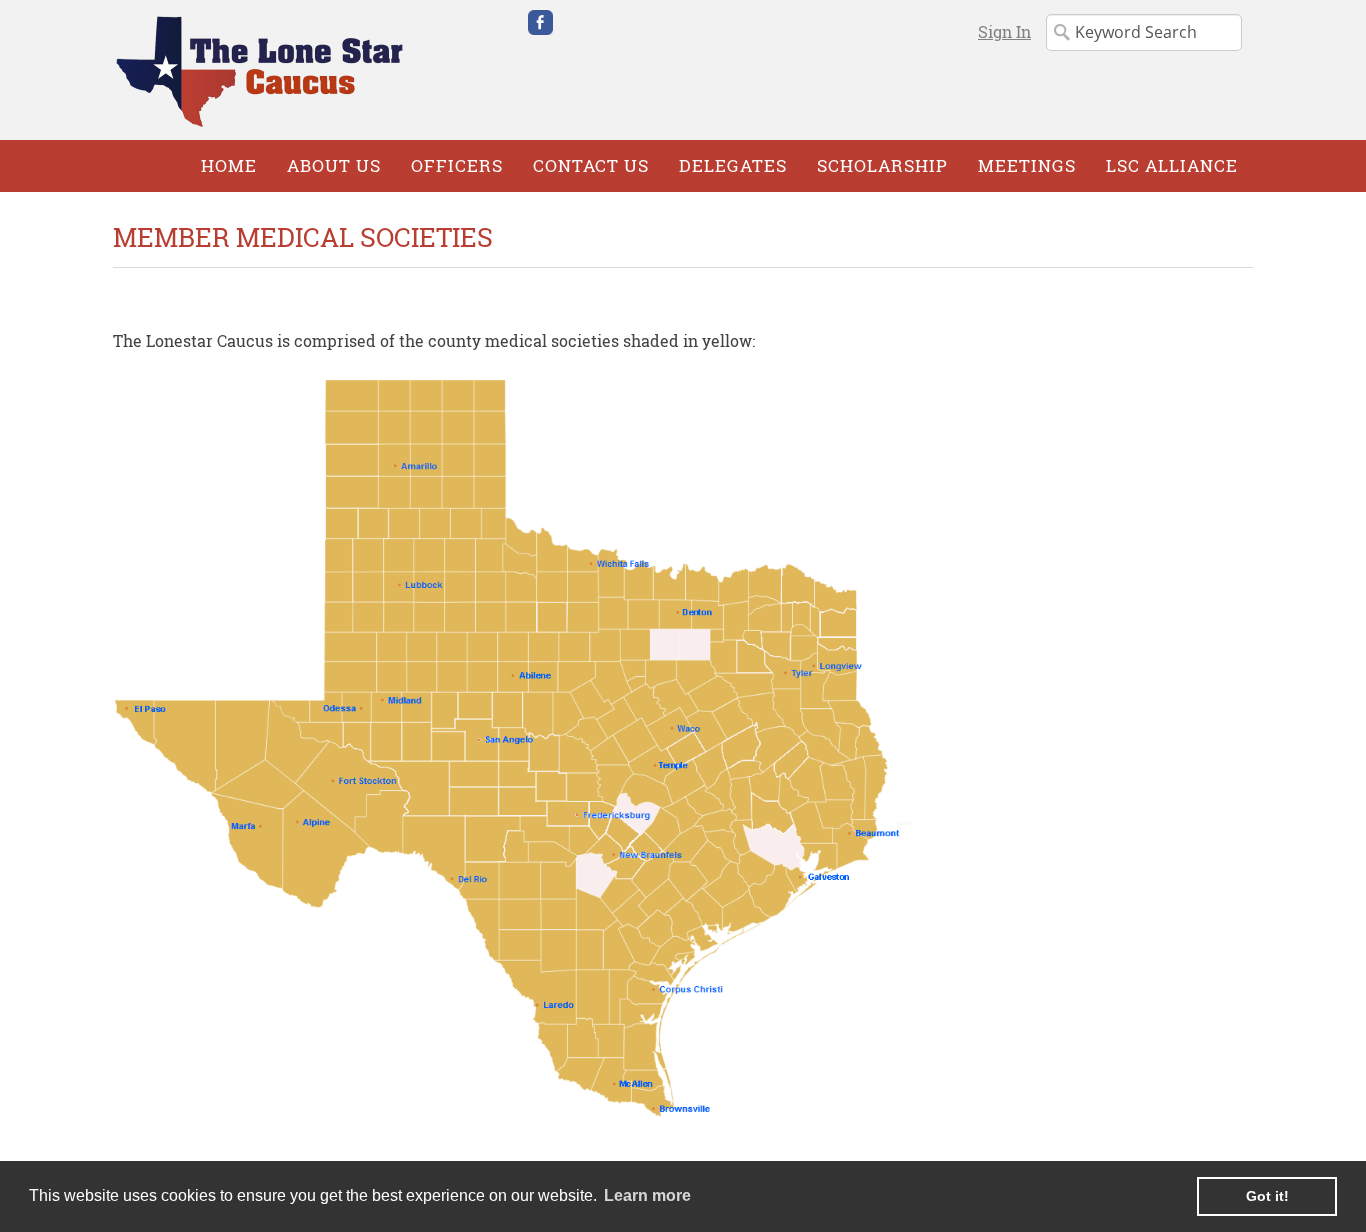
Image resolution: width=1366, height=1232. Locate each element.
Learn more (647, 1195)
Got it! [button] (1267, 1196)
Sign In (1004, 31)
